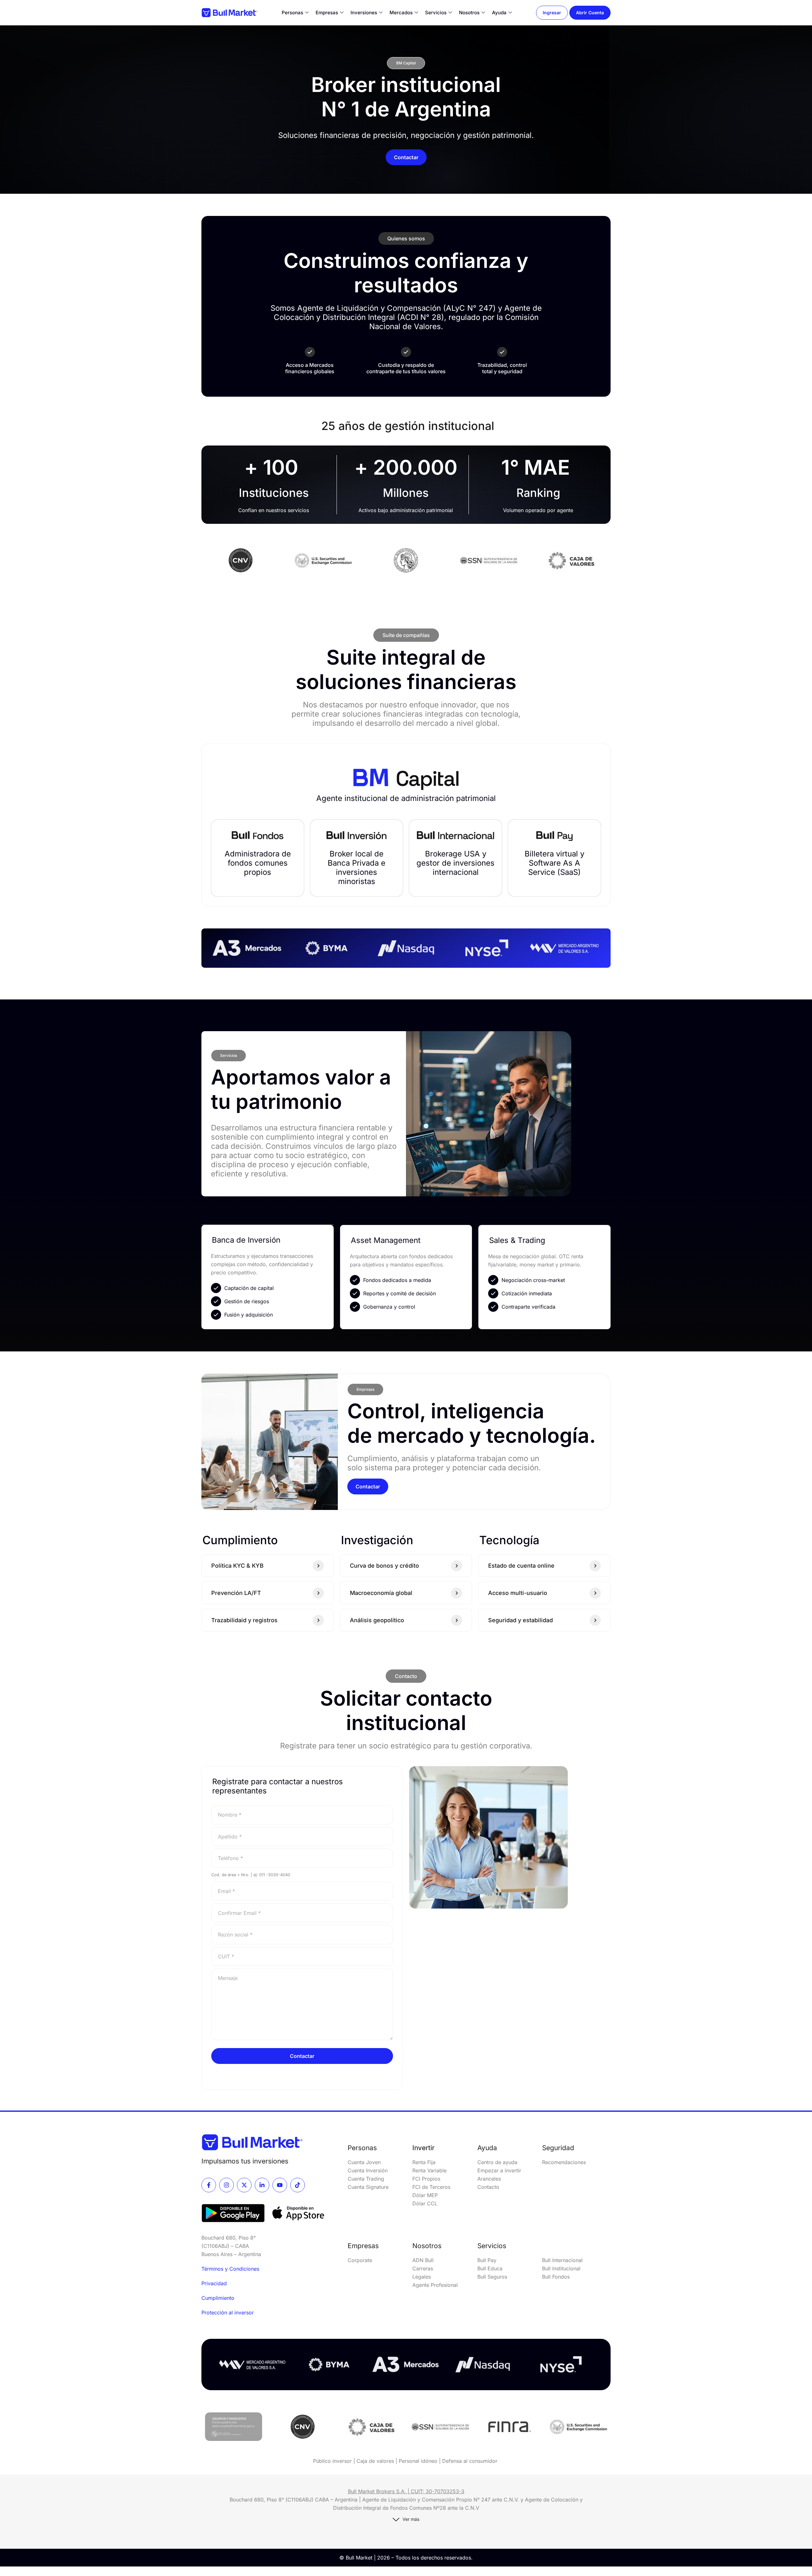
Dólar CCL (425, 2203)
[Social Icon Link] (209, 2185)
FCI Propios (426, 2179)
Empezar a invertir (499, 2170)
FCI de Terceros (431, 2187)
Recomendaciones (564, 2162)
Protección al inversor (228, 2313)
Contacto (488, 2187)
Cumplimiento (218, 2298)
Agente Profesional (435, 2285)
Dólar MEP (425, 2195)
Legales (422, 2277)
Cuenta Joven (364, 2162)
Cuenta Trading (367, 2179)
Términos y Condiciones (230, 2269)
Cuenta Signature (368, 2187)
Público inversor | (335, 2461)
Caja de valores (375, 2461)
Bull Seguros (492, 2277)
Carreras (423, 2268)
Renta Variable (429, 2170)
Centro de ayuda (497, 2162)
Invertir (423, 2148)
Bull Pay (487, 2260)
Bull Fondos (556, 2277)
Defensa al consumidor (470, 2461)
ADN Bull (423, 2260)
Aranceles (489, 2179)
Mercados (401, 13)
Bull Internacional (563, 2260)
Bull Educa (490, 2268)
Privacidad (214, 2283)
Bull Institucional (561, 2268)
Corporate (360, 2260)
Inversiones (364, 13)
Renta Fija (424, 2162)
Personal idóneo (418, 2461)
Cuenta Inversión (368, 2170)
